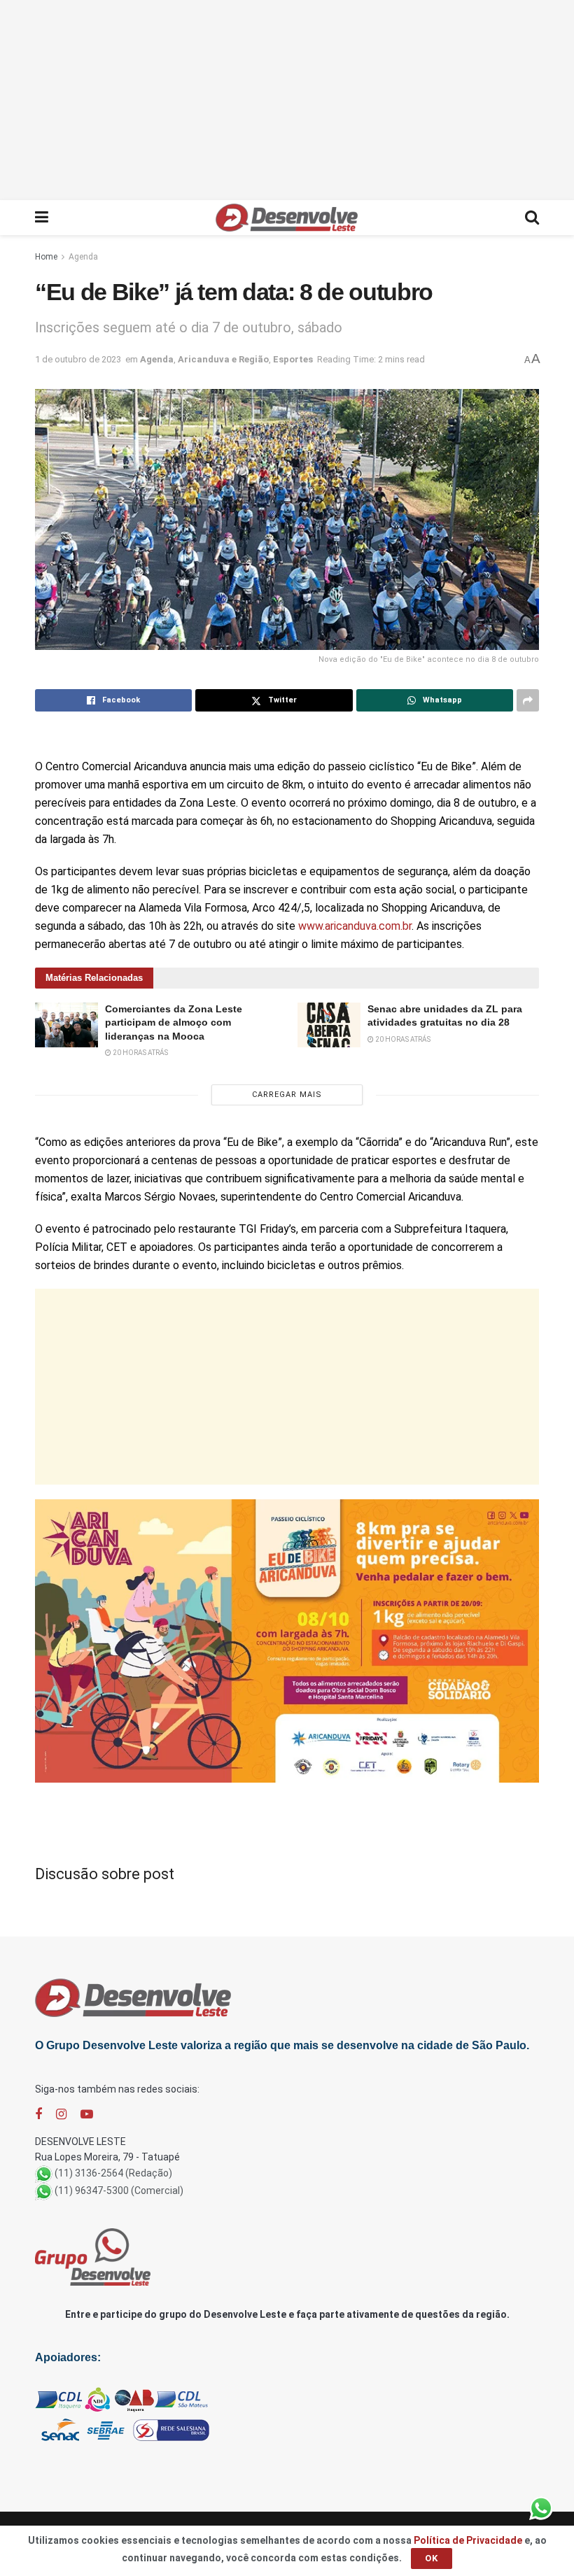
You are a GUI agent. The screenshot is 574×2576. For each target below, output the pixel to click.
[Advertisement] (287, 98)
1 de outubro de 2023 (78, 359)
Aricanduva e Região (223, 359)
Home (46, 257)
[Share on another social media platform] (528, 700)
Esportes (293, 359)
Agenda (83, 257)
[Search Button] (532, 218)
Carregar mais (287, 1095)
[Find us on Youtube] (87, 2115)
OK (432, 2558)
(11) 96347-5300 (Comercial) (119, 2191)
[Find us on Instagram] (61, 2115)
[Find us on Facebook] (38, 2115)
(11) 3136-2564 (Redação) (113, 2173)
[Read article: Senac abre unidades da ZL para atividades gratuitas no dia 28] (329, 1025)
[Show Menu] (42, 218)
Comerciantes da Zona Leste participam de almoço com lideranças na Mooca (174, 1022)
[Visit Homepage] (287, 218)
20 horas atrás (140, 1053)
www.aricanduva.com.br (355, 926)
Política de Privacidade (468, 2540)
